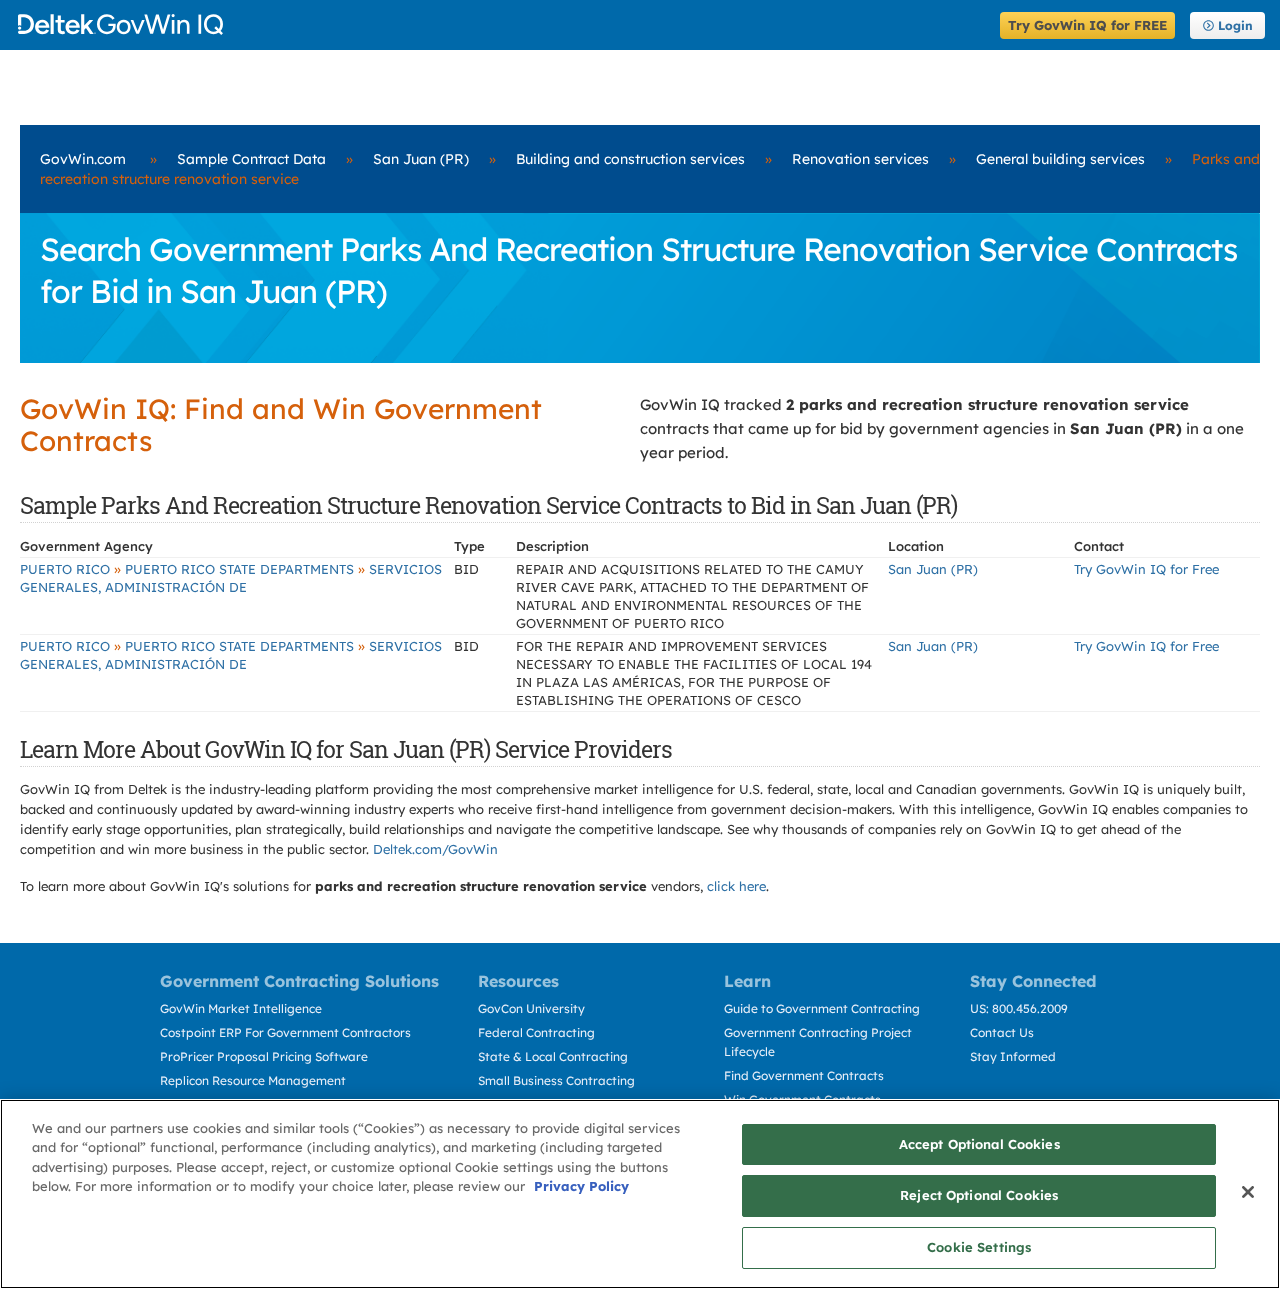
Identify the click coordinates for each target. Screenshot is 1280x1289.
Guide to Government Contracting (822, 1008)
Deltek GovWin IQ (502, 24)
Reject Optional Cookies (979, 1196)
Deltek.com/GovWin (435, 849)
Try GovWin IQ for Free (1146, 569)
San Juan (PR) (421, 159)
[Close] (1248, 1192)
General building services (1060, 159)
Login (1235, 25)
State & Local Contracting (553, 1056)
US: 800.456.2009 (1019, 1008)
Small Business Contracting (556, 1080)
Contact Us (1002, 1032)
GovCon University (531, 1008)
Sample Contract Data (251, 159)
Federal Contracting (536, 1032)
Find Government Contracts (804, 1075)
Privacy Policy (581, 1187)
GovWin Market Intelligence (241, 1008)
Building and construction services (630, 159)
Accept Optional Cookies (979, 1144)
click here (736, 886)
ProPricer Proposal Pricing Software (264, 1056)
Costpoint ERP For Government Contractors (285, 1032)
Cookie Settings (979, 1247)
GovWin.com (83, 159)
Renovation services (860, 159)
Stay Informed (1013, 1056)
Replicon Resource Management (253, 1080)
